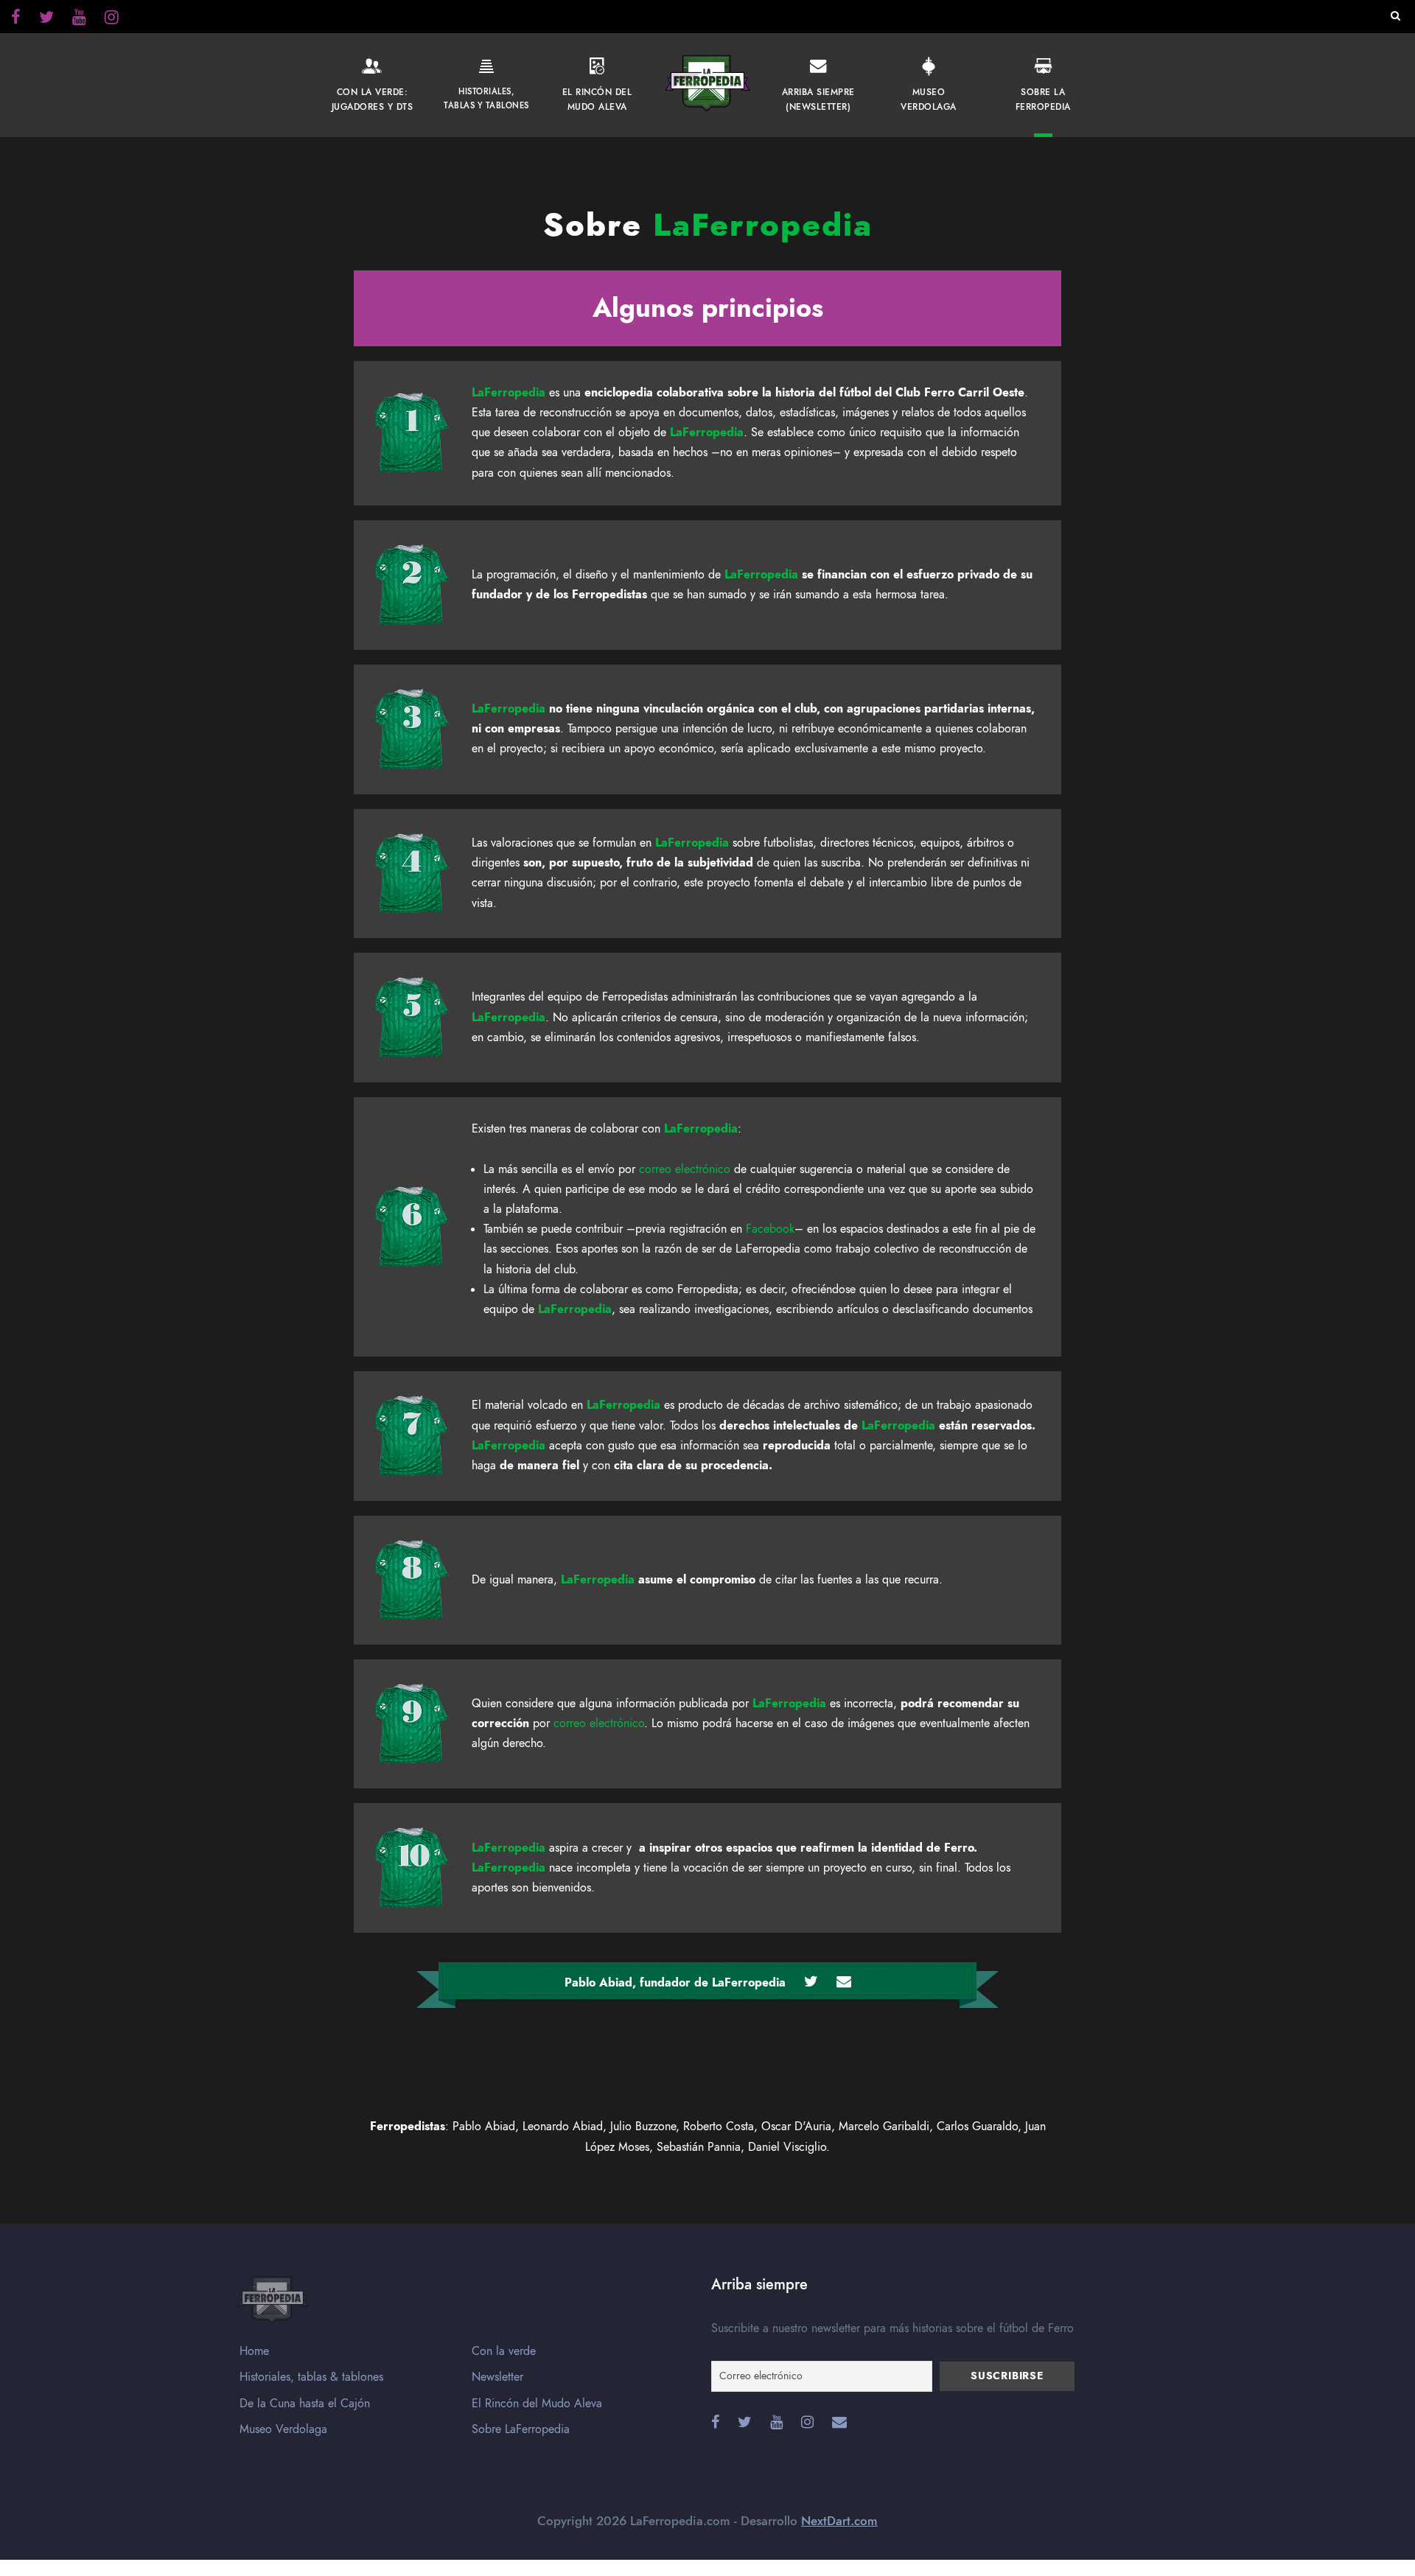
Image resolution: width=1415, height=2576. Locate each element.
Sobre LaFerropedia (521, 2429)
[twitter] (112, 19)
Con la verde (504, 2351)
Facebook (770, 1229)
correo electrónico (685, 1169)
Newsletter (497, 2377)
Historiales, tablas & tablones (311, 2377)
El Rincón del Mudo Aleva (537, 2404)
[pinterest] (79, 19)
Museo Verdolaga (283, 2429)
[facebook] (16, 19)
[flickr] (46, 19)
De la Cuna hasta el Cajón (305, 2404)
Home (254, 2351)
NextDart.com (839, 2521)
